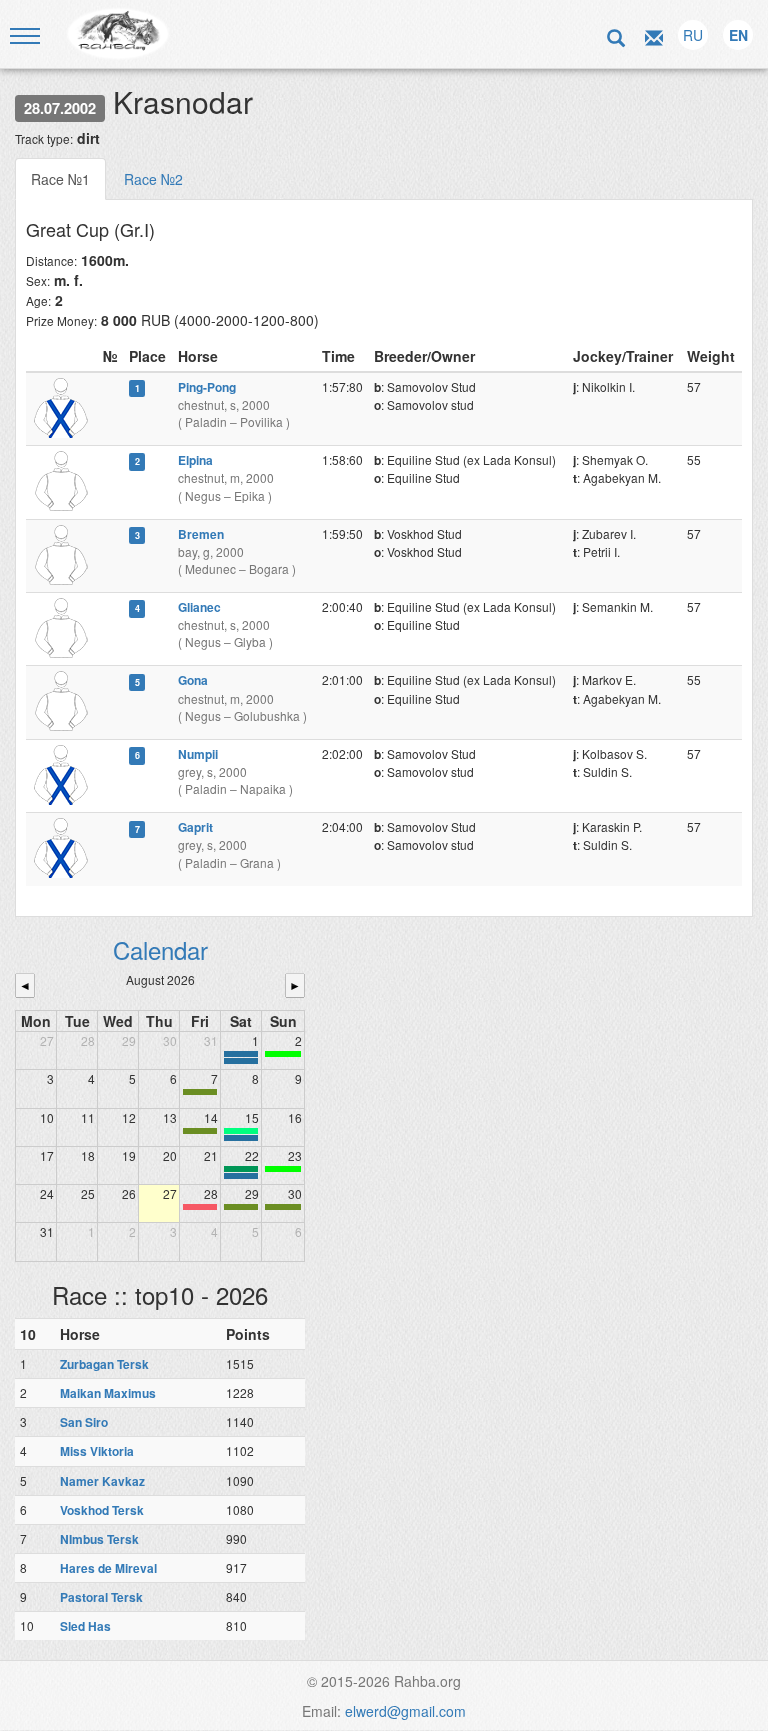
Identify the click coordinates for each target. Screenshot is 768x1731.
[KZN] (200, 1092)
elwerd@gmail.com (405, 1711)
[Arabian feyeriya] (200, 1207)
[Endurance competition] (241, 1054)
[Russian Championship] (241, 1176)
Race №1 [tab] (60, 179)
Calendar (160, 949)
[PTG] (283, 1054)
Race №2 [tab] (153, 179)
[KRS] (241, 1131)
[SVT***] (241, 1169)
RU (693, 35)
